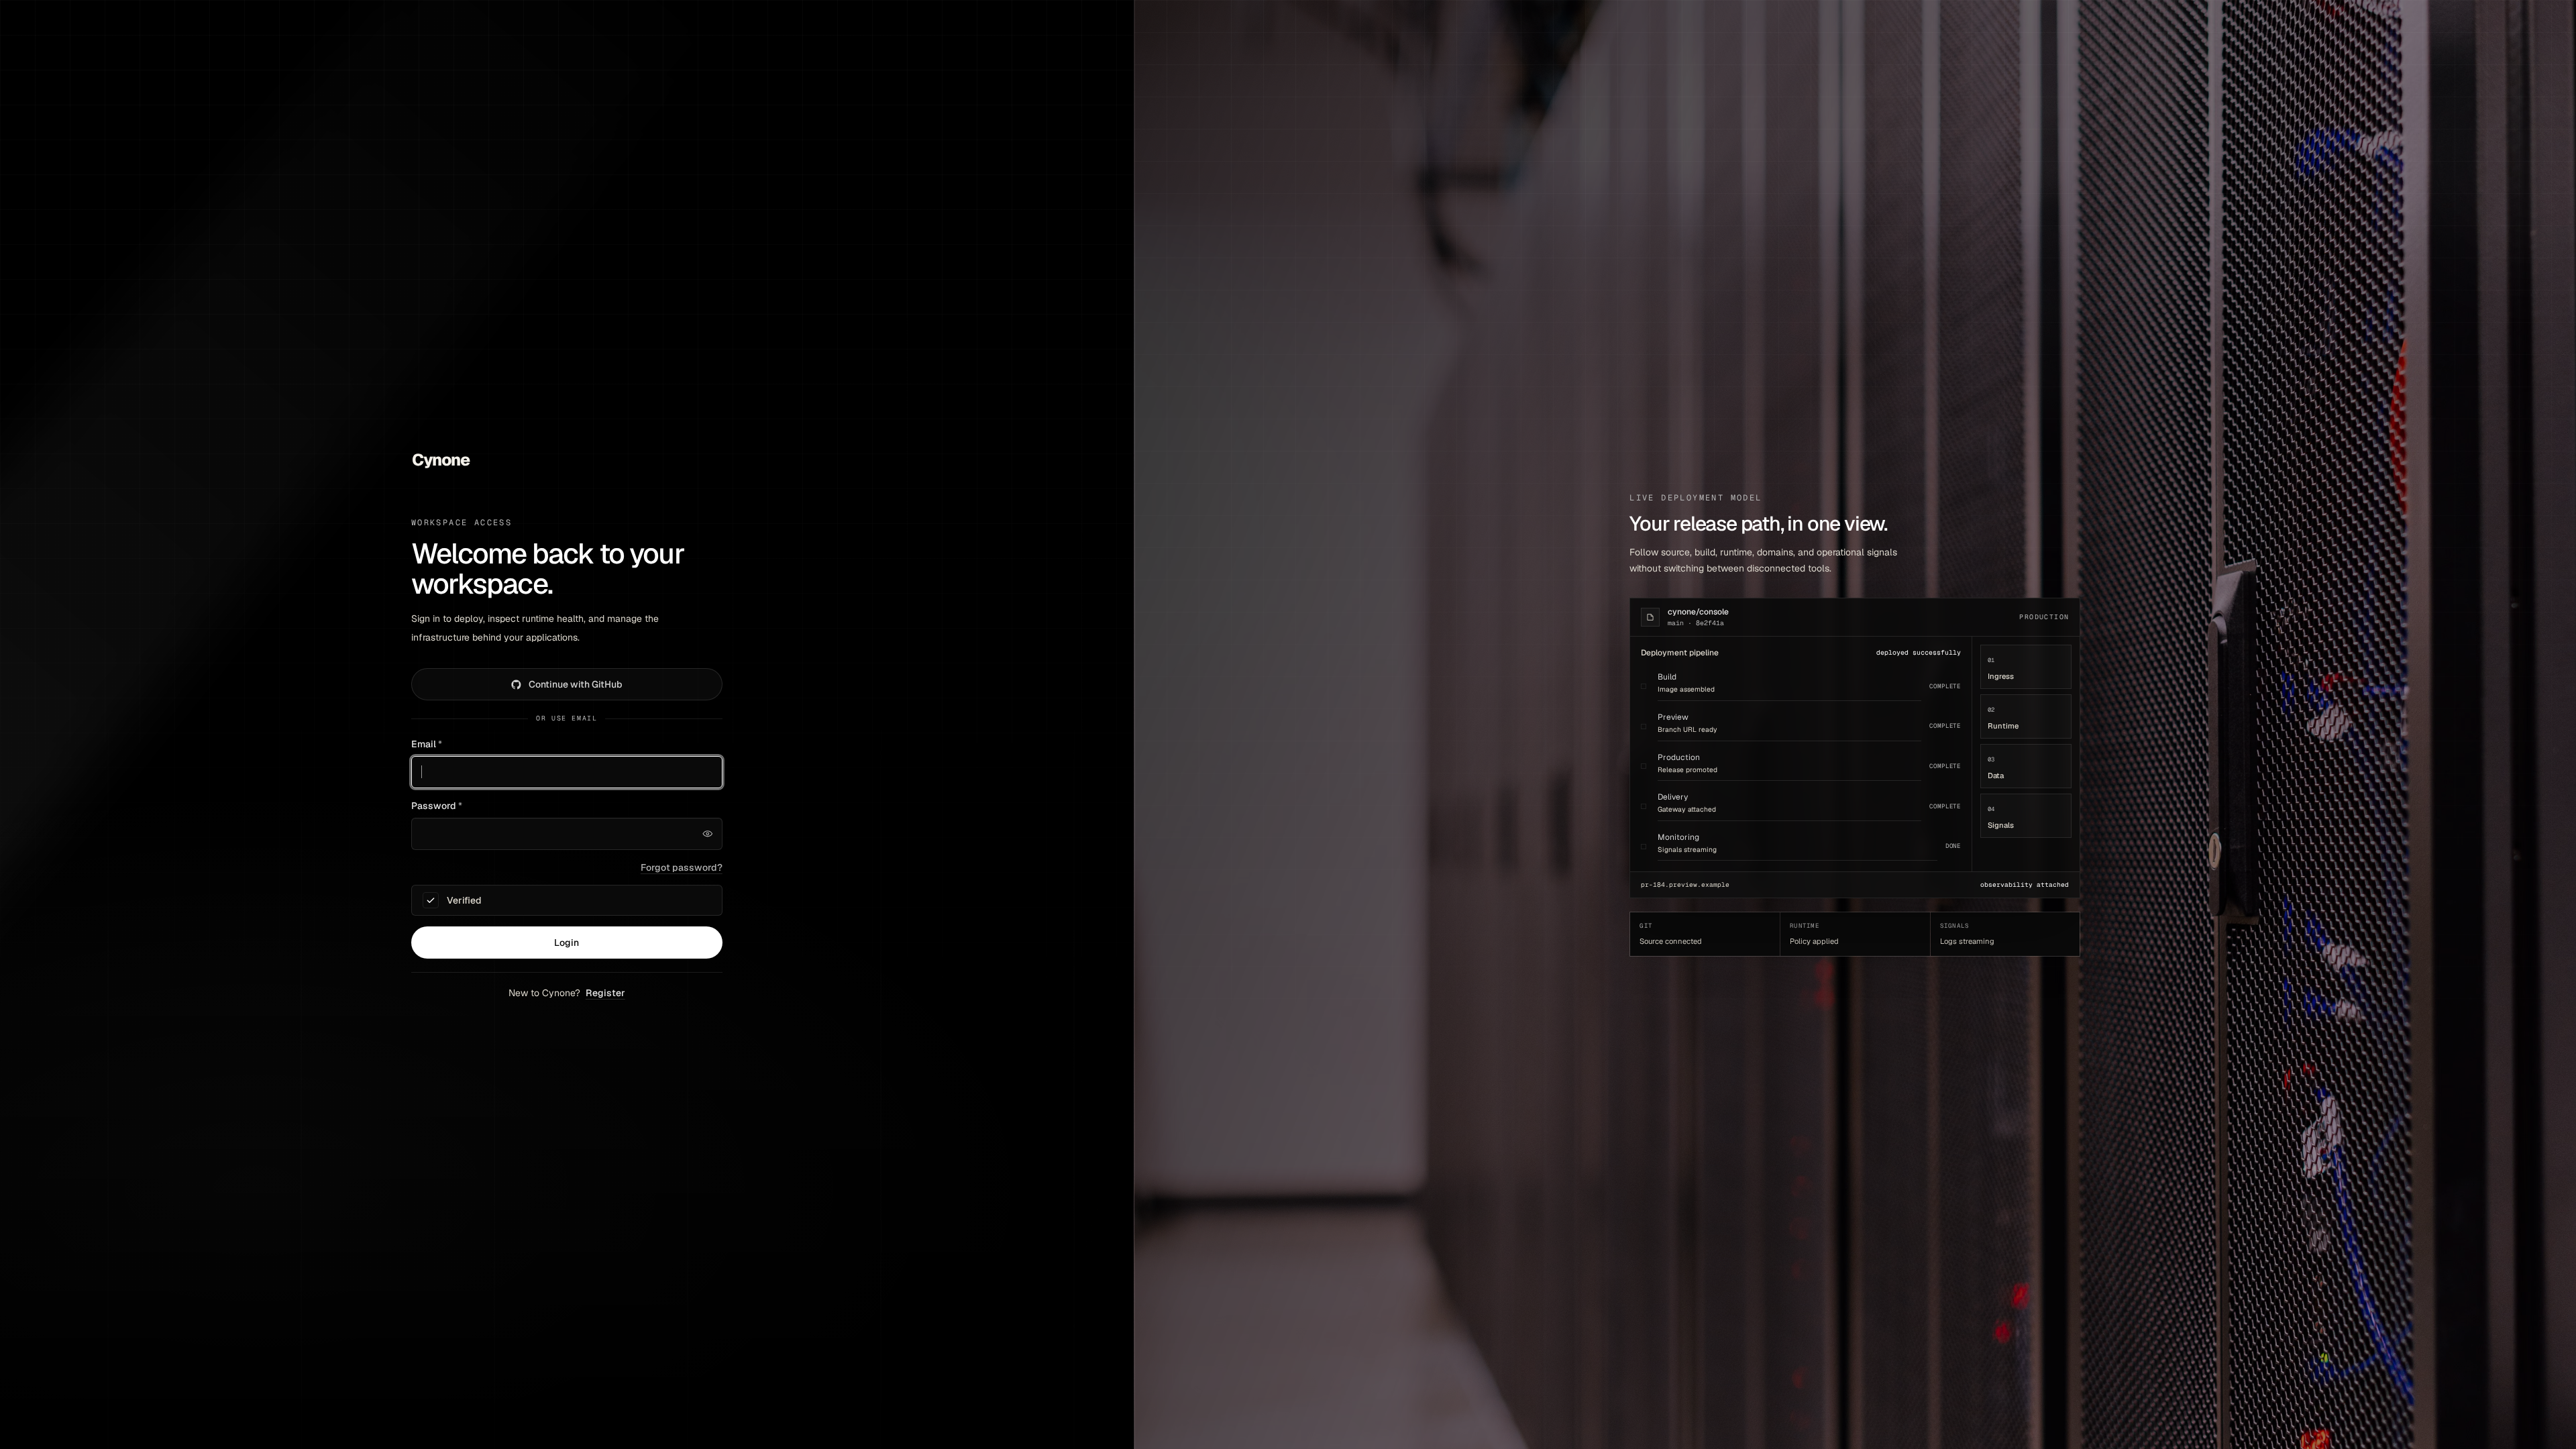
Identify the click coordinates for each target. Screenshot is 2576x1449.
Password (437, 806)
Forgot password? (682, 867)
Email (427, 744)
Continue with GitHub (576, 684)
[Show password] (708, 834)
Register (605, 993)
